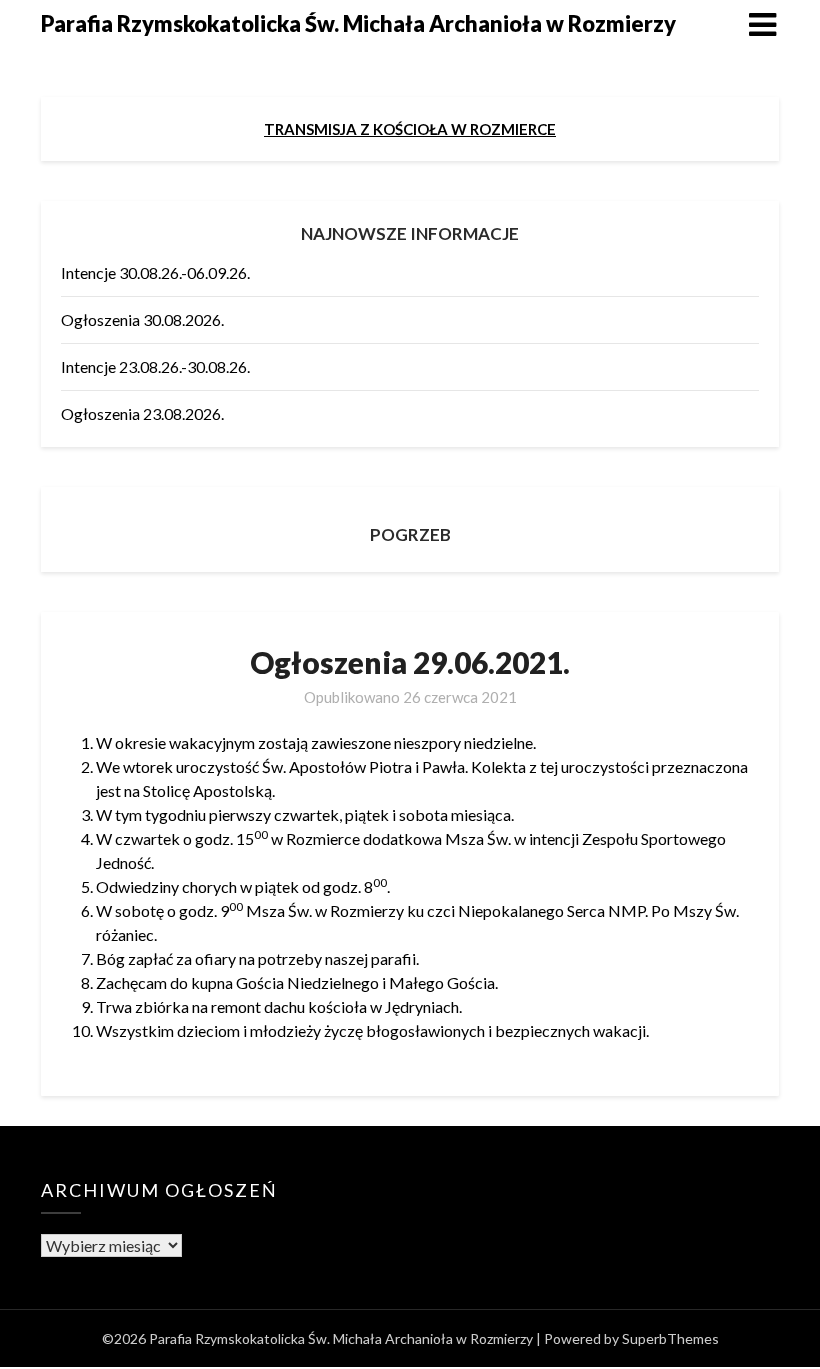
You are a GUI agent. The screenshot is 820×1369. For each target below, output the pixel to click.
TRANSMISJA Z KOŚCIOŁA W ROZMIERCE (410, 129)
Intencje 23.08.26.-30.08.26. (155, 366)
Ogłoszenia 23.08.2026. (142, 413)
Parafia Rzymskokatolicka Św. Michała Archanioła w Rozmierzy (358, 23)
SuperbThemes (670, 1338)
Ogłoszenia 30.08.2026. (142, 319)
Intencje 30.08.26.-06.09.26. (155, 272)
